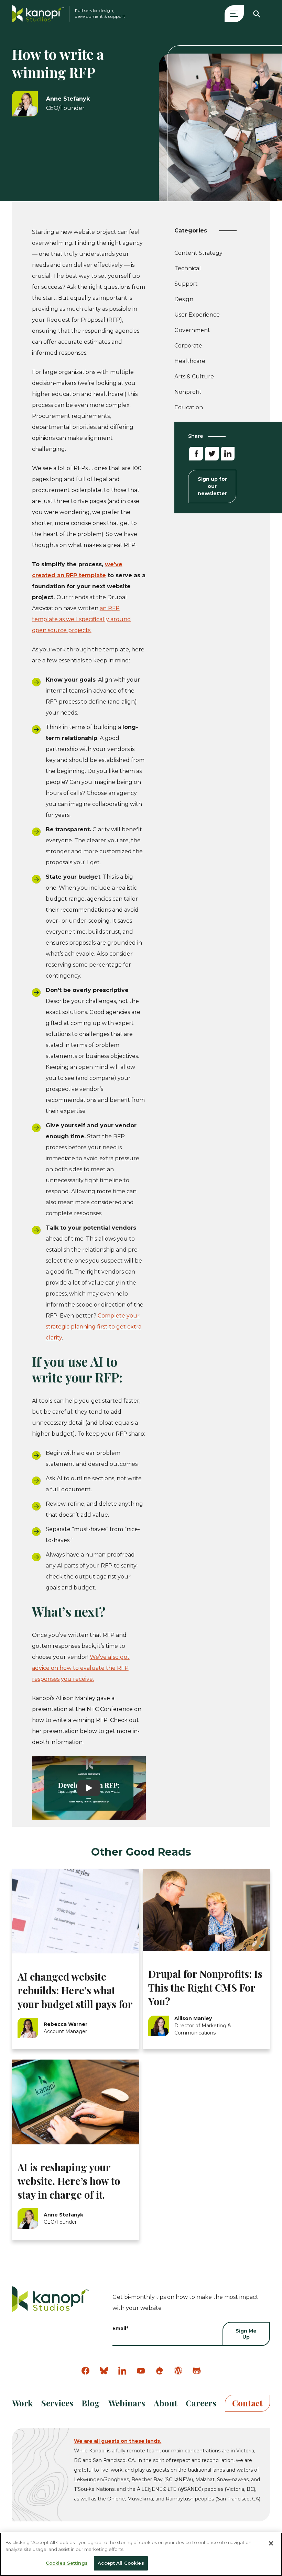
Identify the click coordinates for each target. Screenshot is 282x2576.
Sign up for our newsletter (212, 486)
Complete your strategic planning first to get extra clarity (94, 1327)
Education (189, 407)
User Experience (197, 316)
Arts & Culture (194, 377)
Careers (201, 2403)
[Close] (271, 2543)
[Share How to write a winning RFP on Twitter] (212, 454)
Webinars (127, 2403)
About (166, 2403)
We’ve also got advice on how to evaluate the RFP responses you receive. (81, 1668)
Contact (247, 2403)
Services (57, 2403)
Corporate (188, 346)
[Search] (257, 14)
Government (192, 330)
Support (186, 285)
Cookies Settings (67, 2563)
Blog (91, 2403)
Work (22, 2403)
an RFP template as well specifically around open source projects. (82, 619)
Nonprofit (188, 392)
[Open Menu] (234, 14)
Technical (188, 270)
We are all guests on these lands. (118, 2441)
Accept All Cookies (121, 2563)
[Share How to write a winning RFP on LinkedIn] (228, 454)
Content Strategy (198, 254)
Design (184, 301)
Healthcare (190, 361)
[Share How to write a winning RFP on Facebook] (196, 454)
